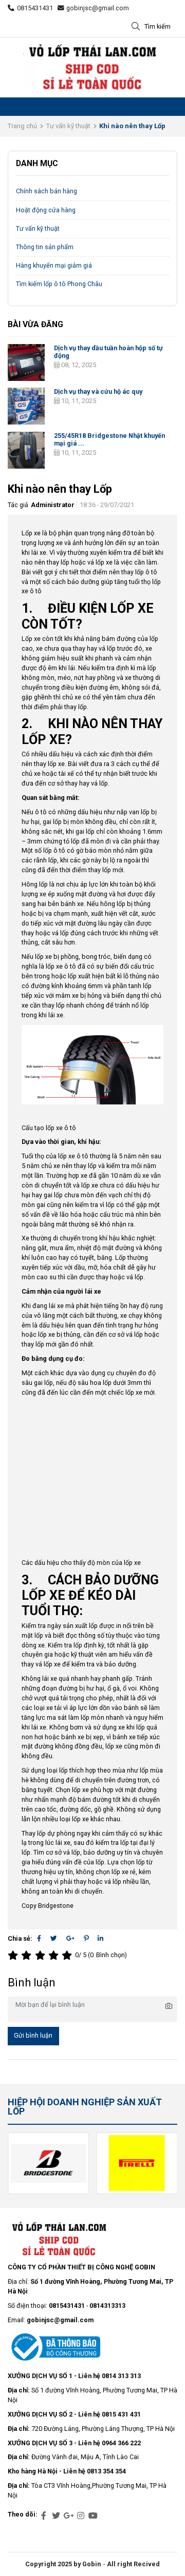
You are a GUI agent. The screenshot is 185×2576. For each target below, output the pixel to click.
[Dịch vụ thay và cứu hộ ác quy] (26, 406)
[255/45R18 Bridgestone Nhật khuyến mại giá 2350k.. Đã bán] (26, 450)
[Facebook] (39, 1938)
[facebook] (44, 2516)
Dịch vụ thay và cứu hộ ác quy (98, 391)
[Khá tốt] (55, 1955)
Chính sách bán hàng (47, 191)
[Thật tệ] (14, 1955)
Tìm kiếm (158, 26)
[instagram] (81, 2516)
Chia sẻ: (20, 1938)
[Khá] (42, 1955)
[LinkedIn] (100, 1938)
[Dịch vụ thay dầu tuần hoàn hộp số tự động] (26, 363)
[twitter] (56, 2516)
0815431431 (35, 8)
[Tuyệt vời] (68, 1955)
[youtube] (93, 2516)
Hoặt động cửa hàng (46, 210)
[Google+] (70, 1938)
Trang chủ (22, 126)
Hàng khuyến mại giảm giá (54, 265)
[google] (68, 2516)
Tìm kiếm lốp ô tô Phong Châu (59, 284)
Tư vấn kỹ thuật (68, 126)
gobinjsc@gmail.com (98, 8)
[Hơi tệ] (28, 1955)
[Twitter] (54, 1938)
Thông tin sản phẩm (45, 247)
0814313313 (107, 2306)
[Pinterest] (86, 1938)
